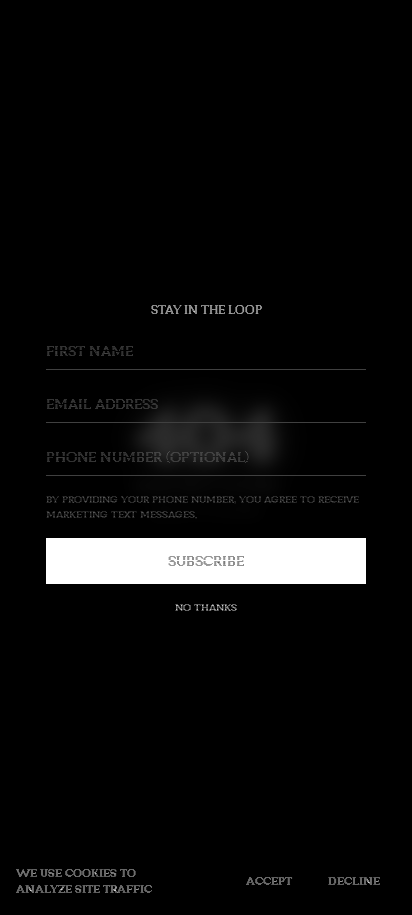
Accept (269, 880)
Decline (354, 880)
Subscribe (206, 560)
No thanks (206, 607)
